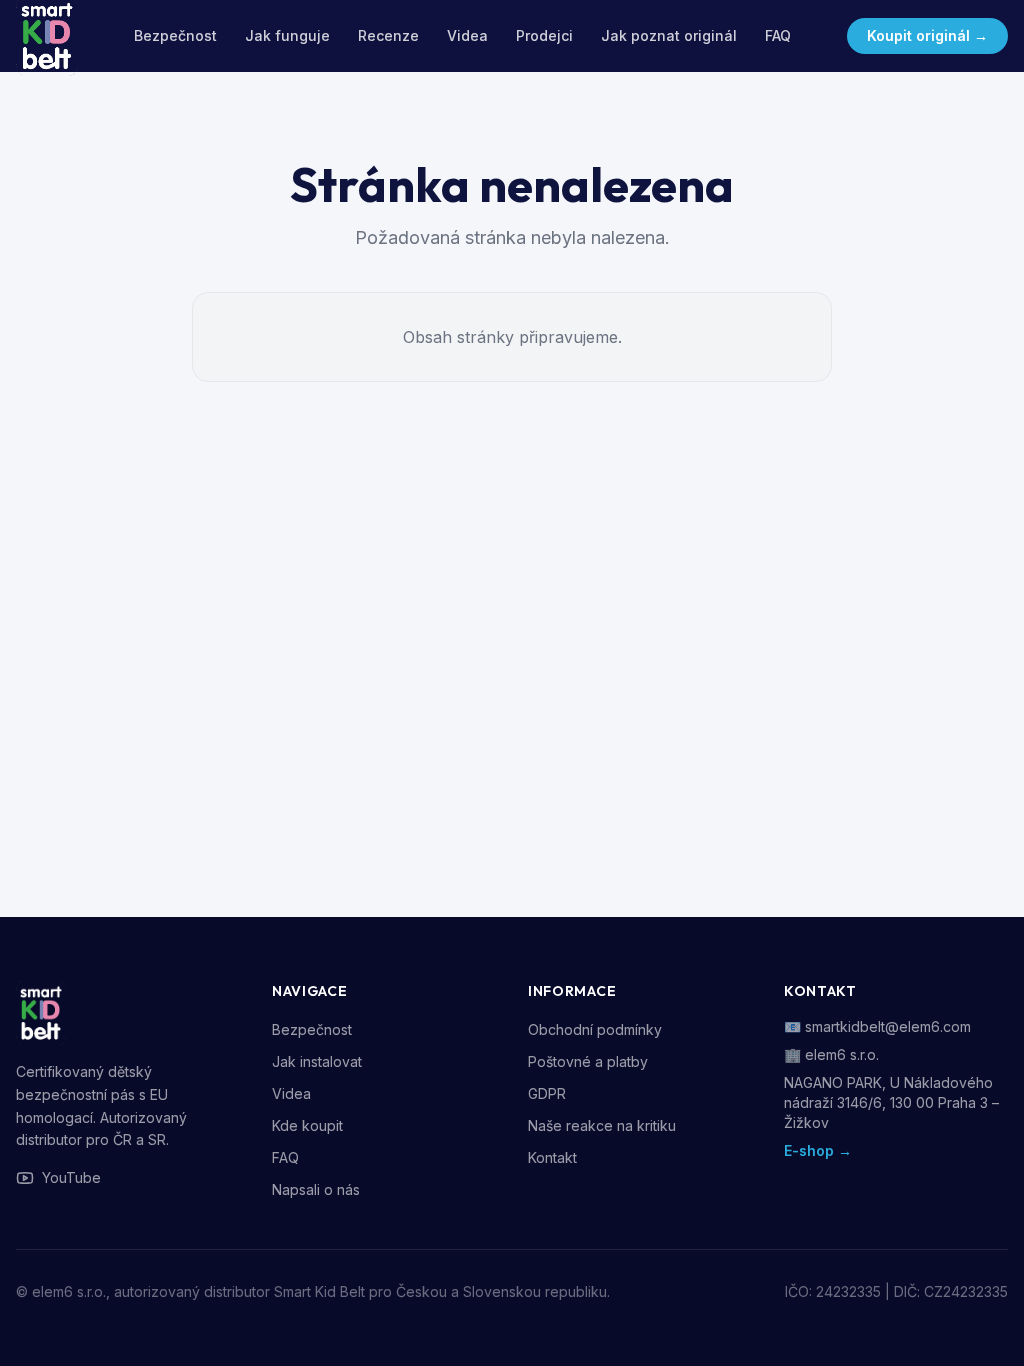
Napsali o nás (316, 1189)
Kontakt (552, 1157)
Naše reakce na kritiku (602, 1125)
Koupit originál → (927, 35)
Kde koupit (307, 1125)
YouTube (71, 1177)
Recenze (388, 35)
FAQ (778, 35)
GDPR (547, 1093)
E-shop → (818, 1150)
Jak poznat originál (669, 35)
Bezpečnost (175, 35)
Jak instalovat (317, 1061)
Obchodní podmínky (595, 1029)
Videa (467, 35)
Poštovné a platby (588, 1061)
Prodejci (544, 35)
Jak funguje (287, 35)
